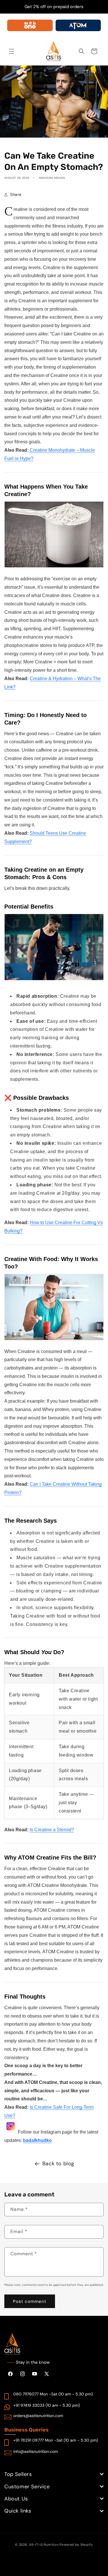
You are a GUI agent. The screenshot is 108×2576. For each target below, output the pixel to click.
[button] (12, 51)
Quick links (18, 2511)
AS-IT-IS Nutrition (44, 2545)
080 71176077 (26, 2394)
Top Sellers (18, 2474)
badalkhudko (37, 2140)
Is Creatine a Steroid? (52, 1830)
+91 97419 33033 (29, 2405)
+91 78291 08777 (29, 2440)
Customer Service (27, 2487)
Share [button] (16, 194)
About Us (16, 2499)
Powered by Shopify (76, 2545)
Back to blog (58, 2164)
